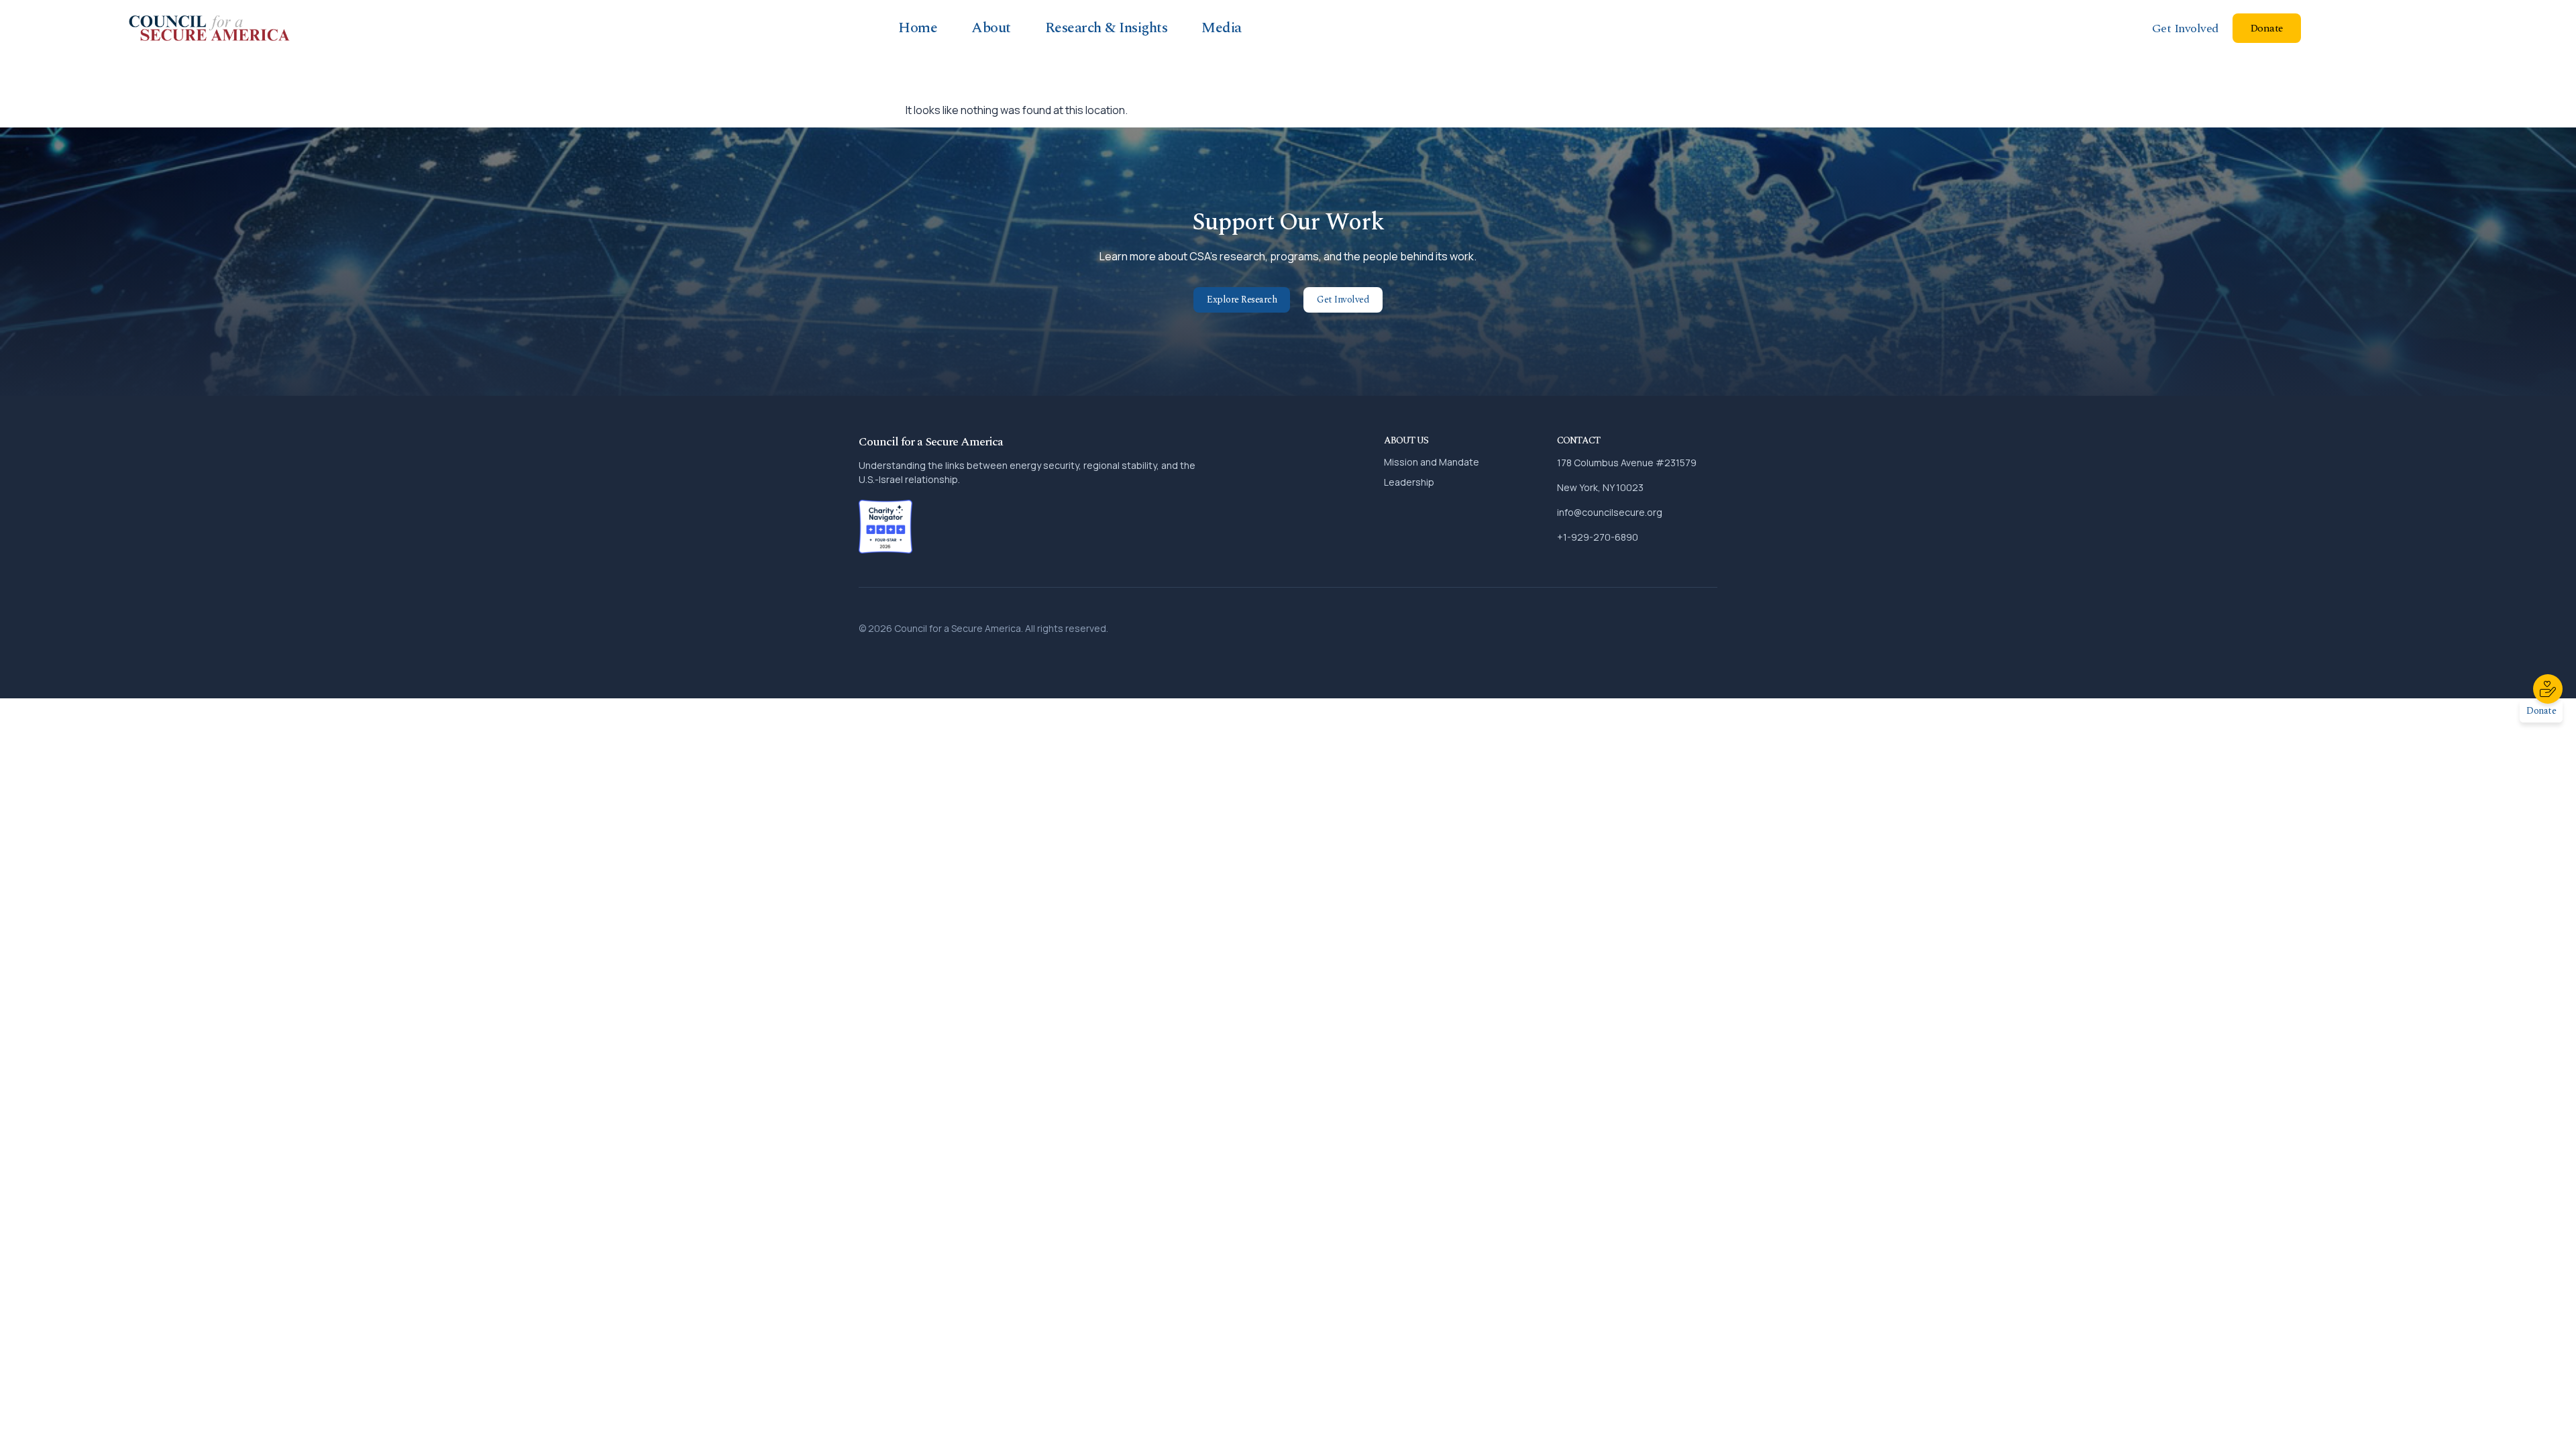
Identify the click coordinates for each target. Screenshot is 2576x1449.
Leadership (1409, 482)
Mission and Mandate (1432, 462)
